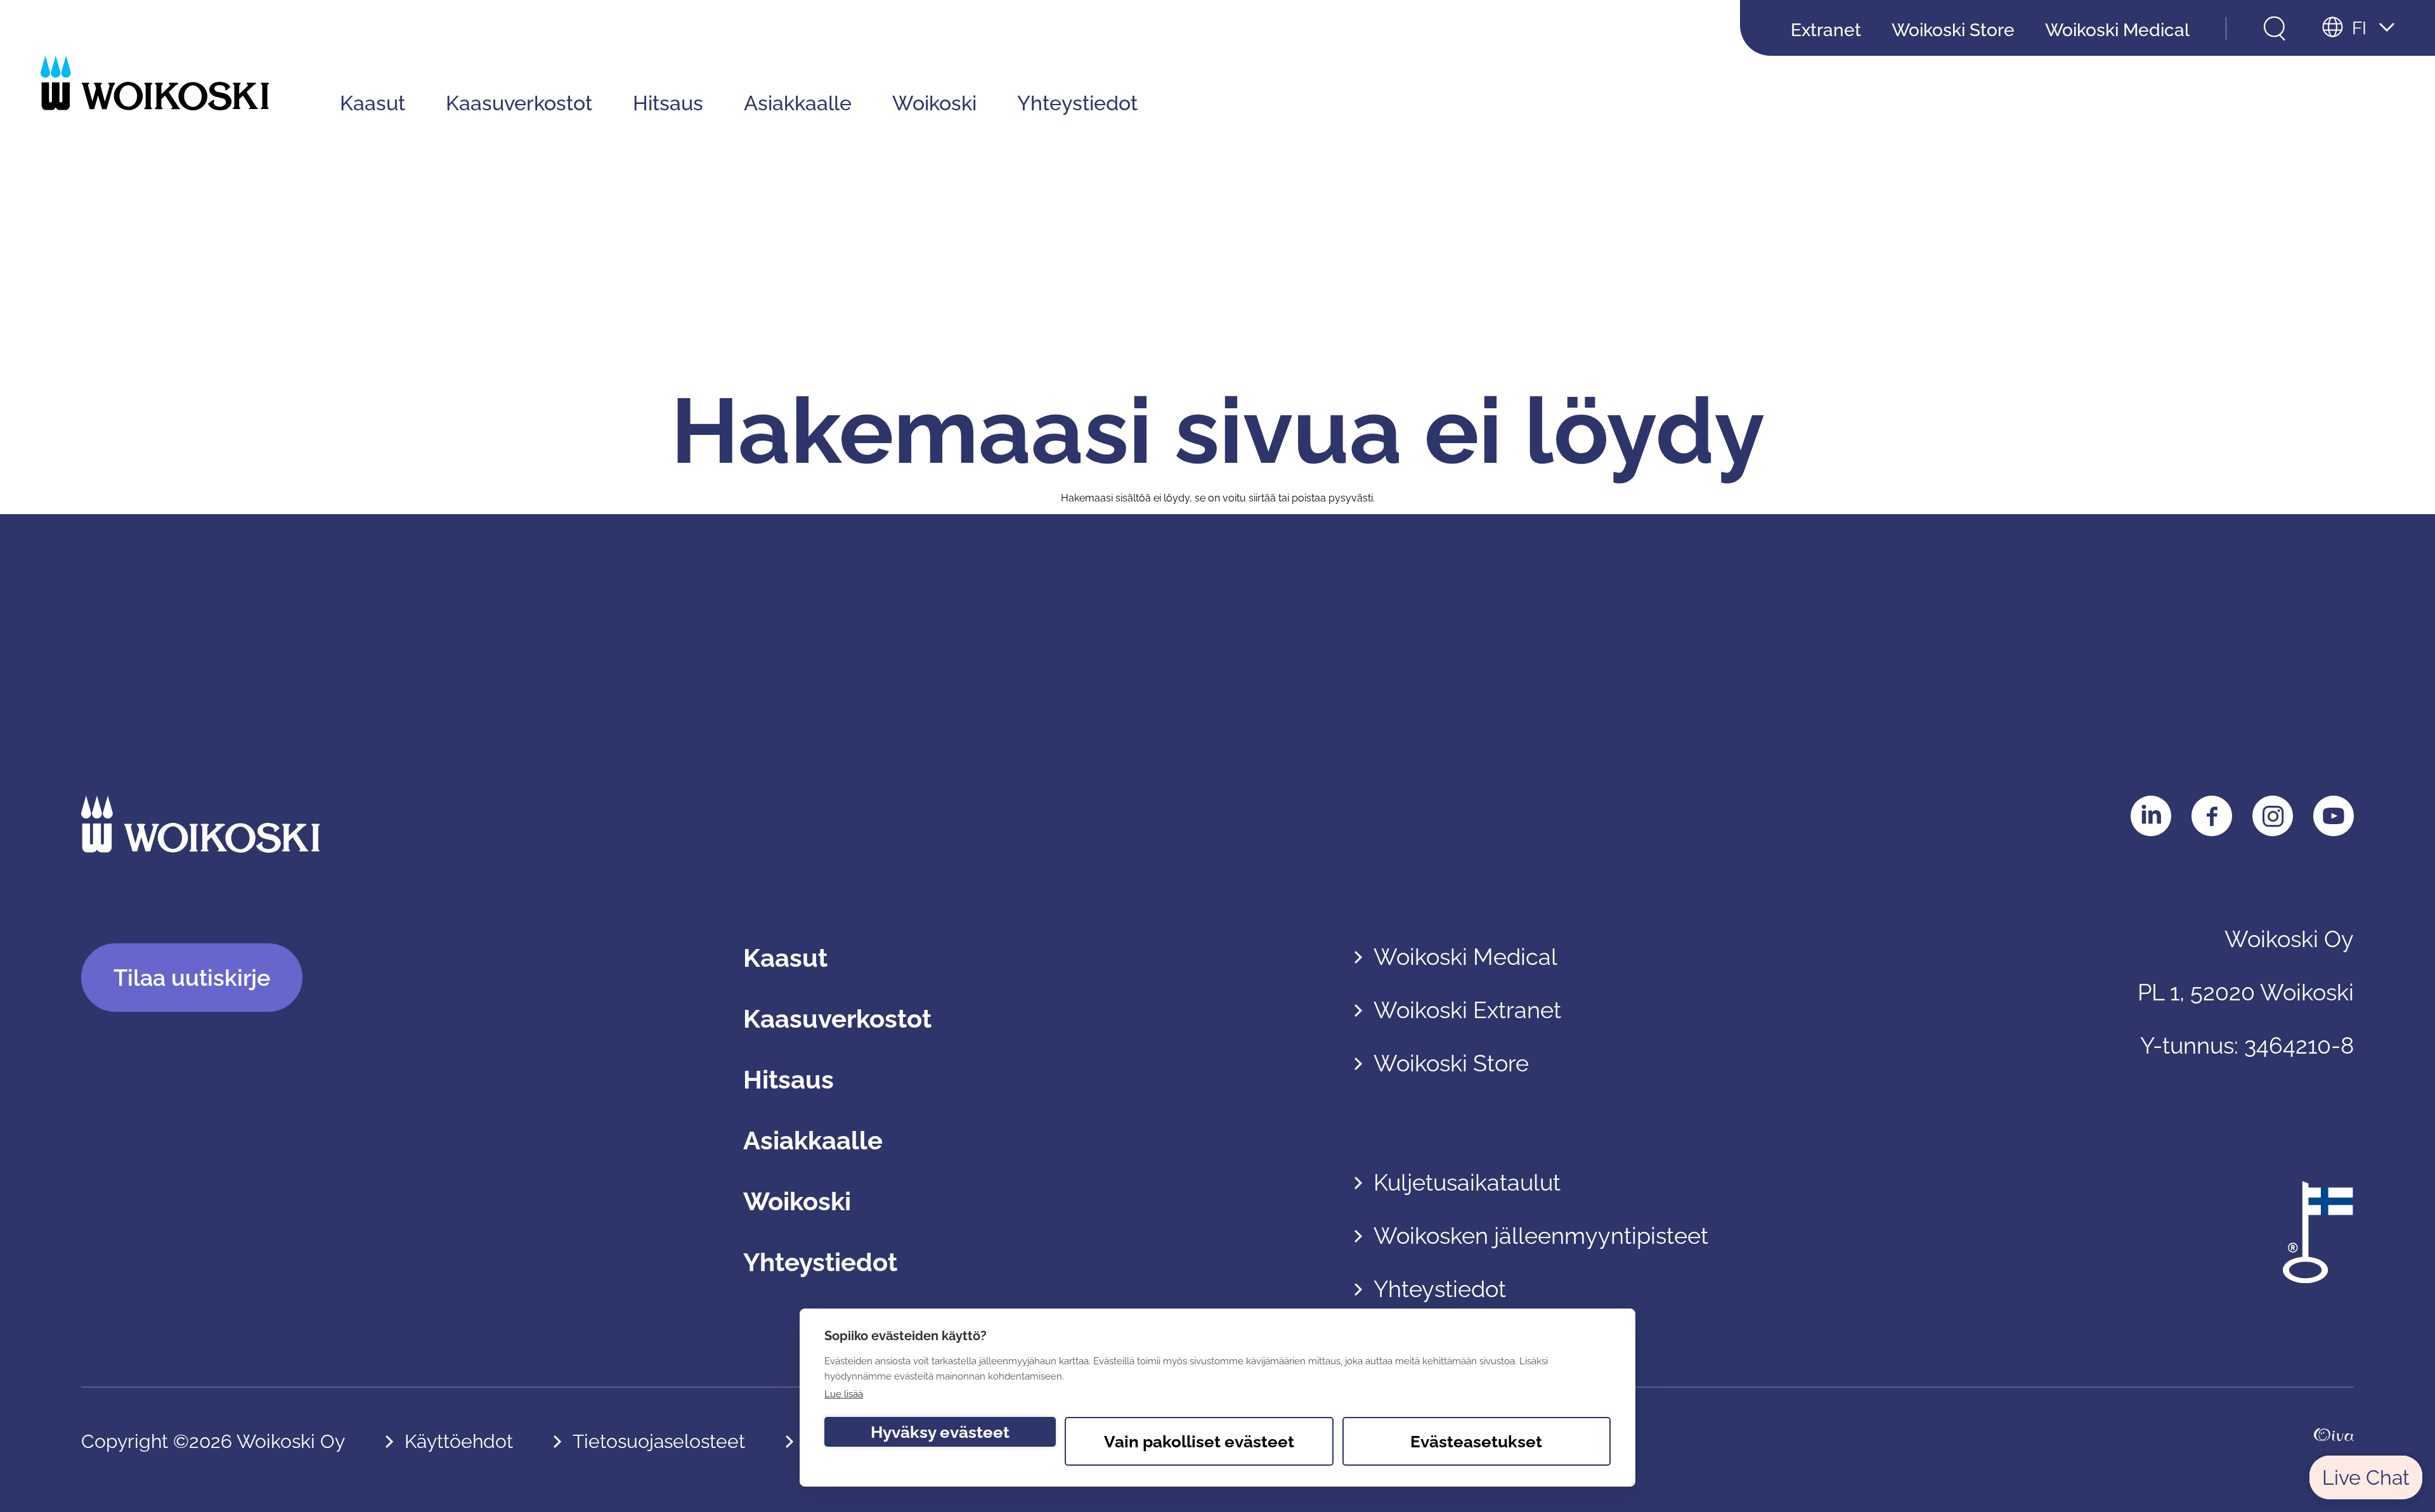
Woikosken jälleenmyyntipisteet (1541, 1236)
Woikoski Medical (2117, 30)
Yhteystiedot (1077, 103)
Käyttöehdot (459, 1441)
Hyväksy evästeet (940, 1432)
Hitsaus (668, 103)
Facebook (2212, 816)
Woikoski (934, 103)
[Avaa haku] (2275, 29)
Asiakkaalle (798, 103)
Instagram (2273, 816)
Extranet (1826, 30)
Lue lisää (844, 1394)
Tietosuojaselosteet (659, 1441)
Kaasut (373, 103)
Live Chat (2366, 1477)
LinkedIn (2151, 816)
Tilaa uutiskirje (192, 978)
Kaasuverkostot (519, 103)
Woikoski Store (1953, 30)
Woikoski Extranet (1467, 1010)
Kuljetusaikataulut (1467, 1182)
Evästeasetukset (1476, 1442)
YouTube (2334, 816)
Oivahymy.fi (2334, 1442)
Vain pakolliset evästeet (1199, 1442)
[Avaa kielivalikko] (2358, 29)
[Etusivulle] (155, 83)
